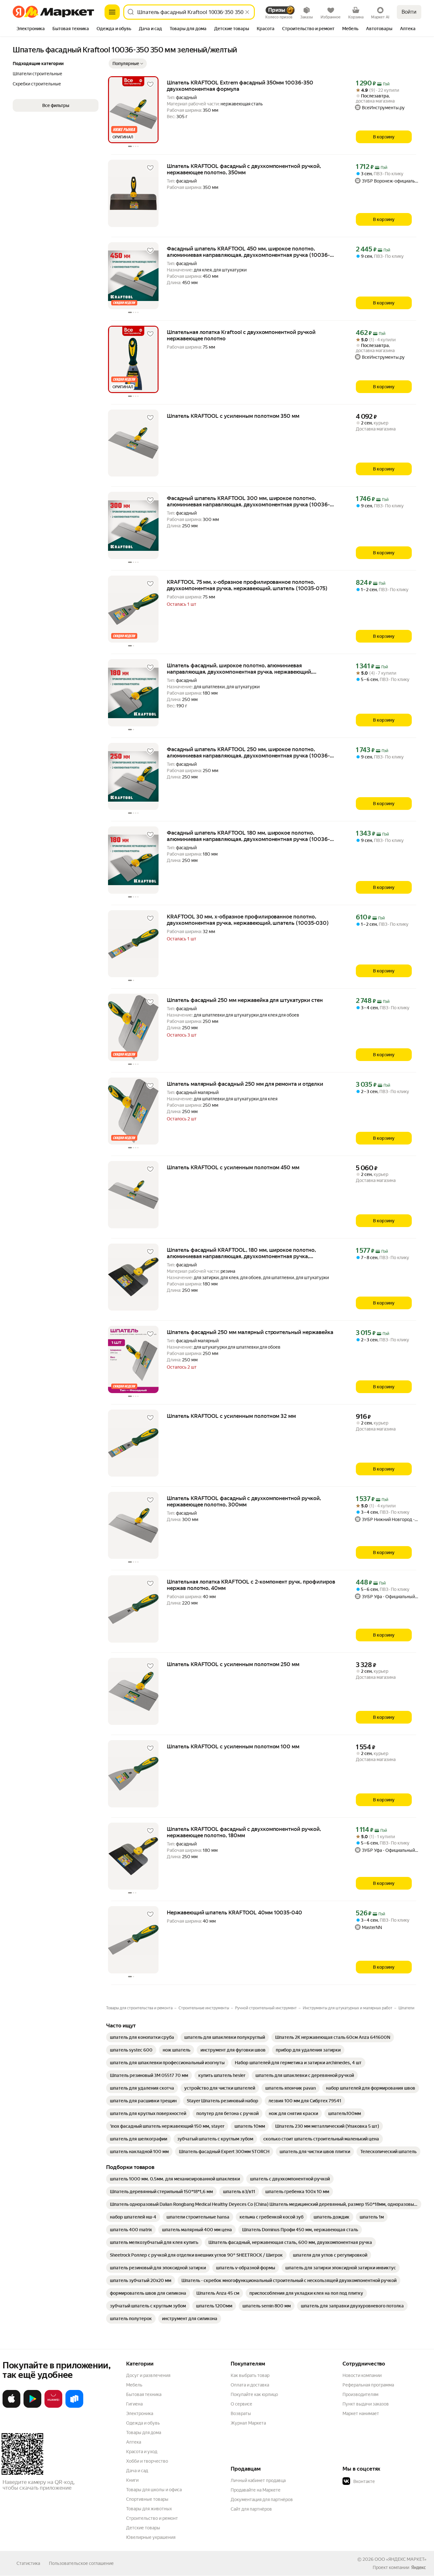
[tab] (31, 29)
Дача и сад (137, 2471)
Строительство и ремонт (152, 2518)
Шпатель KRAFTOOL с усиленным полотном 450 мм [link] (233, 1167)
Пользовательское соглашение (81, 2563)
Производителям (360, 2394)
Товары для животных (149, 2509)
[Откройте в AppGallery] (53, 2406)
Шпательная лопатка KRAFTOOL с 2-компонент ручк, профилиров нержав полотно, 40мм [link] (251, 1585)
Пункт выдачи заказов (366, 2404)
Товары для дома (144, 2433)
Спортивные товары (147, 2499)
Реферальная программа (368, 2385)
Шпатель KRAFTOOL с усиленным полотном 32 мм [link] (231, 1416)
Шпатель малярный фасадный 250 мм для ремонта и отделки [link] (245, 1084)
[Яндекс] (418, 2567)
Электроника (140, 2413)
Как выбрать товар (250, 2375)
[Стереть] (247, 12)
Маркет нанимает (361, 2413)
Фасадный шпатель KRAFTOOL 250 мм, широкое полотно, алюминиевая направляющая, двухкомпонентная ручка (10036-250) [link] (248, 752)
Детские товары (143, 2528)
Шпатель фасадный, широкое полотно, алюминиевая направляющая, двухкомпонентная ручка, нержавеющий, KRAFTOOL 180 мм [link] (240, 669)
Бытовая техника (144, 2394)
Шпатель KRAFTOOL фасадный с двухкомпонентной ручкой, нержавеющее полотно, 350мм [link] (244, 169)
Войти (409, 12)
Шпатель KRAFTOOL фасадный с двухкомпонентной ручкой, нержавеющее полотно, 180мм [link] (244, 1832)
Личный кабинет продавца (258, 2480)
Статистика (28, 2563)
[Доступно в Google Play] (32, 2406)
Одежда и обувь (143, 2423)
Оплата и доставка (250, 2385)
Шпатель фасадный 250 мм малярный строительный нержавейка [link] (250, 1332)
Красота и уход (142, 2452)
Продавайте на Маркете (256, 2490)
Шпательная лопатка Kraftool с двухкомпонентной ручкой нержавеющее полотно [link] (241, 335)
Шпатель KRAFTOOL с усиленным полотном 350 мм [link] (233, 416)
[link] (142, 2037)
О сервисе (241, 2404)
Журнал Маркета (248, 2423)
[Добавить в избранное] (150, 84)
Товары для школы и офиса (154, 2490)
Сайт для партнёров (251, 2509)
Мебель (134, 2385)
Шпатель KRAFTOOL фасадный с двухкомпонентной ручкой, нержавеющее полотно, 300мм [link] (244, 1501)
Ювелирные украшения (151, 2537)
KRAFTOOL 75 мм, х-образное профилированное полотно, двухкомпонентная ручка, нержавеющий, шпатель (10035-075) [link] (247, 585)
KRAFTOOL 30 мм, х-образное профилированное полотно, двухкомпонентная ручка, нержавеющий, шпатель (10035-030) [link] (248, 920)
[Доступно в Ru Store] (74, 2406)
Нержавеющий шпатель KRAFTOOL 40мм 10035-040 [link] (234, 1912)
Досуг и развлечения (148, 2375)
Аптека (134, 2442)
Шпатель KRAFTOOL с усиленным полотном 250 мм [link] (233, 1664)
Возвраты (241, 2413)
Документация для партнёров (262, 2499)
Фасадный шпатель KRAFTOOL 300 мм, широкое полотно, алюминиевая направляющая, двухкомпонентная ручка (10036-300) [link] (248, 501)
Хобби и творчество (147, 2461)
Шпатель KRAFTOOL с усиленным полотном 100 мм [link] (233, 1746)
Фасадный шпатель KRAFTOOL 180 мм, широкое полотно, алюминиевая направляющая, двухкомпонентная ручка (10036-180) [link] (248, 836)
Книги (132, 2480)
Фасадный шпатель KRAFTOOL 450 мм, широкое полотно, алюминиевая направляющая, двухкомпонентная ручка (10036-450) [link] (248, 252)
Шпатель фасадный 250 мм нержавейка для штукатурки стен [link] (245, 1000)
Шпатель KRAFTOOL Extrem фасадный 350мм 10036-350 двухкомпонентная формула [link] (240, 86)
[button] (128, 63)
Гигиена (134, 2404)
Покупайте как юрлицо (254, 2394)
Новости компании (362, 2375)
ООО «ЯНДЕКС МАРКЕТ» (400, 2559)
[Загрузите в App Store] (11, 2406)
